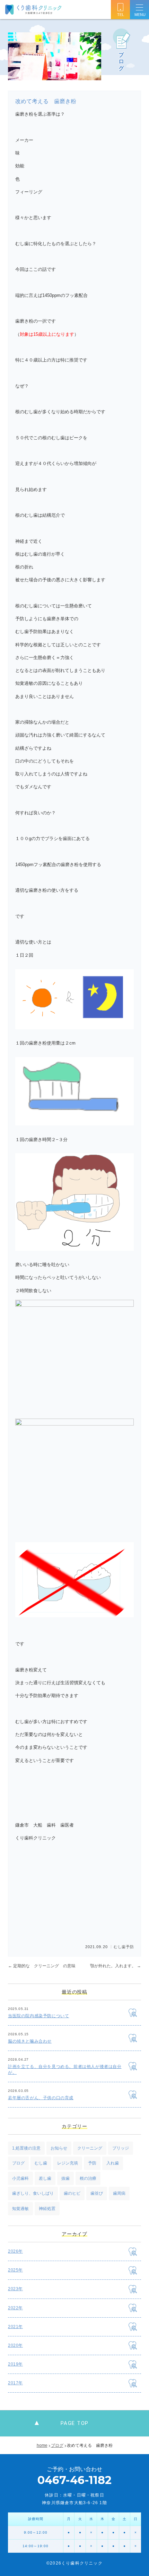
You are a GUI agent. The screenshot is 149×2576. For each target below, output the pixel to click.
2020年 (15, 2345)
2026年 (15, 2251)
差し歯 (45, 2178)
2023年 (15, 2289)
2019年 (15, 2364)
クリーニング (90, 2148)
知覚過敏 (20, 2209)
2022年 (15, 2308)
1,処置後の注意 (26, 2148)
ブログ (18, 2163)
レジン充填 (68, 2163)
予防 (130, 1947)
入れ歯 (113, 2163)
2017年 (15, 2383)
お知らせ (59, 2148)
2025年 (15, 2270)
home (42, 2445)
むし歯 (120, 1947)
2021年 (15, 2327)
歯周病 (119, 2193)
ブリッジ (121, 2148)
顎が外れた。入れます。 (116, 1966)
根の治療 (88, 2178)
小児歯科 (20, 2178)
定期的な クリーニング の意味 (42, 1966)
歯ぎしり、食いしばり (33, 2193)
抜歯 (65, 2178)
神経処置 (47, 2209)
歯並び (97, 2193)
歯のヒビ (72, 2193)
